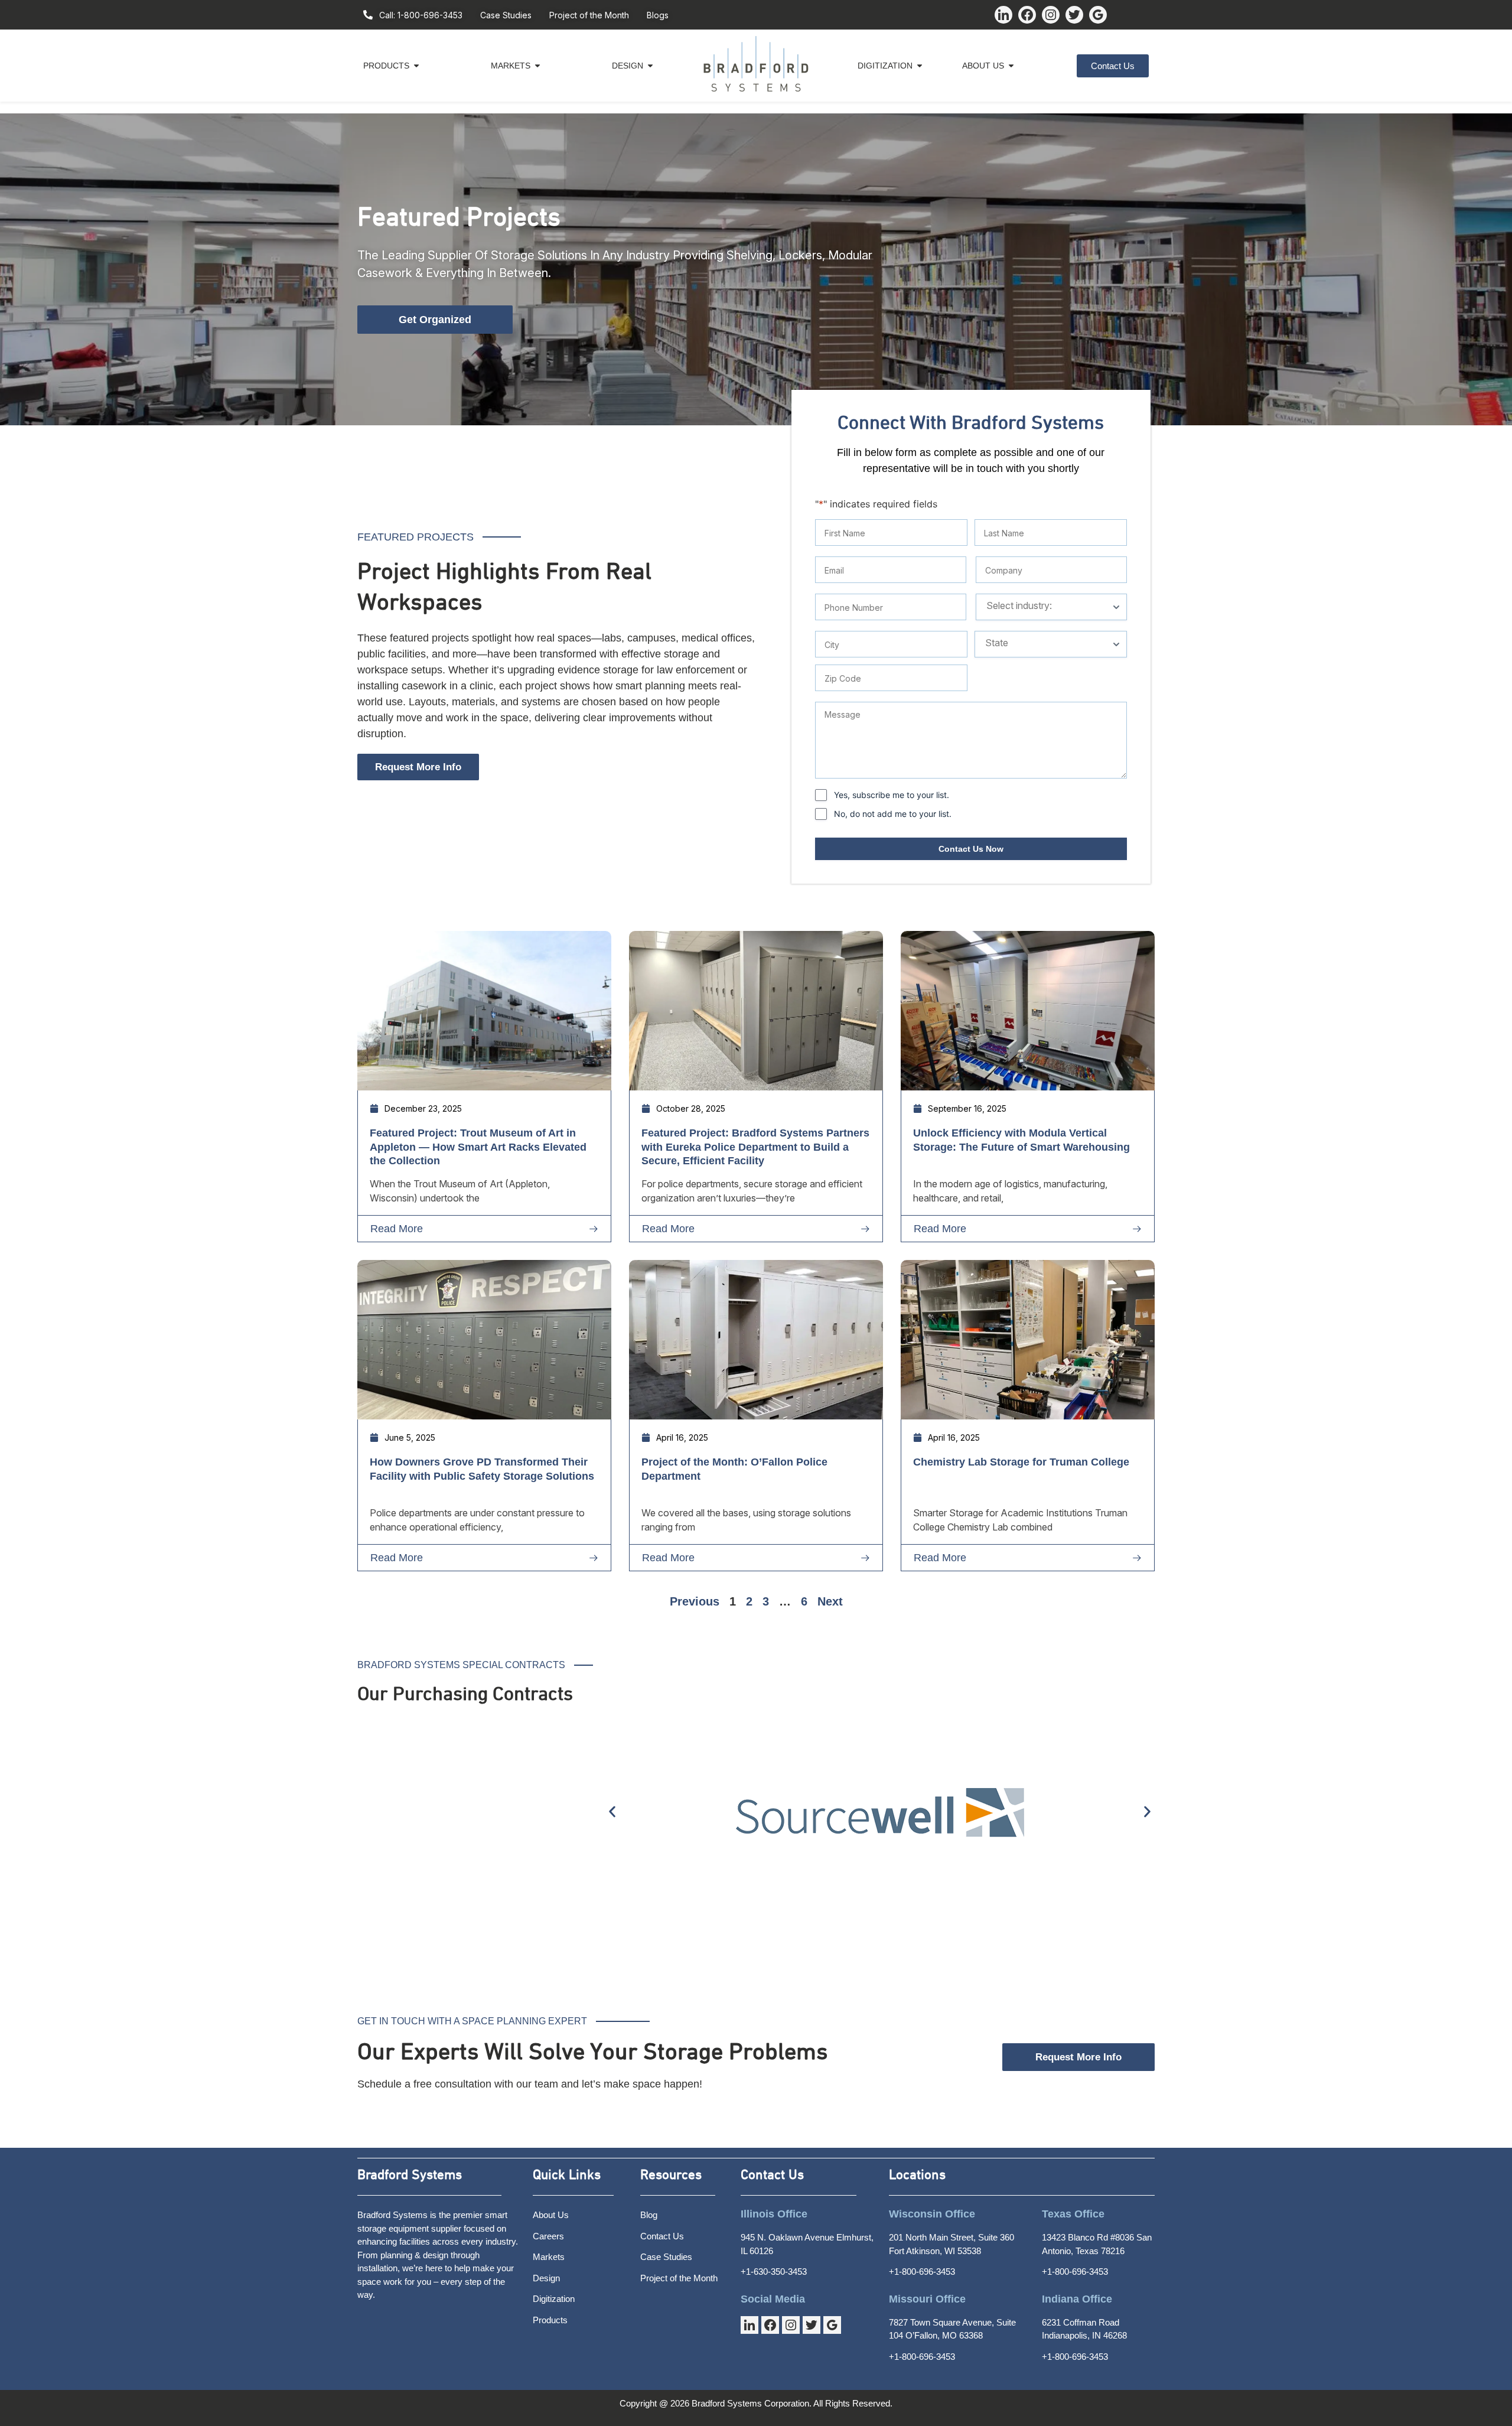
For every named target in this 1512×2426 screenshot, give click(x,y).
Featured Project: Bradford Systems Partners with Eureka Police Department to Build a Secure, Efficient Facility (755, 1147)
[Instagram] (1051, 15)
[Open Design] (650, 66)
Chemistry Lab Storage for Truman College (1021, 1462)
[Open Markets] (537, 66)
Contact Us (772, 2175)
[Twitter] (1074, 15)
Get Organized (435, 320)
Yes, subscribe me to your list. (892, 795)
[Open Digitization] (920, 66)
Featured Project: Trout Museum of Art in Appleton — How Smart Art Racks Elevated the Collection (478, 1147)
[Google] (1098, 15)
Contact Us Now (971, 849)
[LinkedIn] (1003, 15)
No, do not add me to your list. (893, 814)
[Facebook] (1027, 15)
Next (830, 1601)
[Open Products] (416, 66)
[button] (612, 1811)
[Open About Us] (1011, 66)
